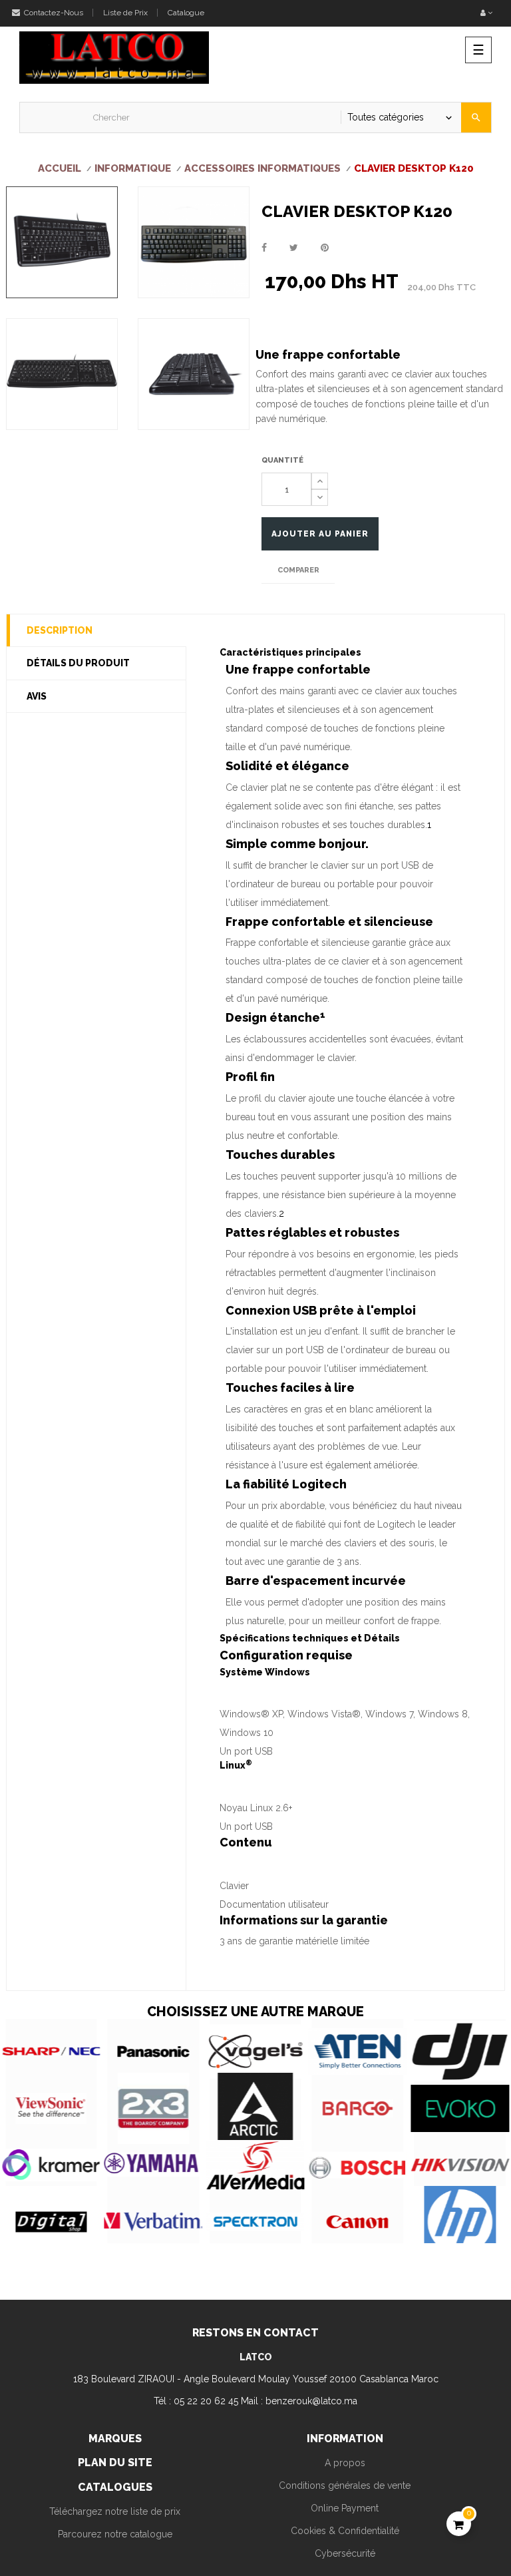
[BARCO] (358, 2108)
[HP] (460, 2222)
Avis (37, 696)
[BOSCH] (358, 2165)
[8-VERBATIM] (154, 2222)
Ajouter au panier (320, 534)
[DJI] (460, 2051)
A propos (345, 2463)
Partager (264, 248)
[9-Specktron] (255, 2222)
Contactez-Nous (53, 13)
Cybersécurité (345, 2553)
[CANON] (358, 2222)
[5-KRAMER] (51, 2165)
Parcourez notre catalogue (115, 2534)
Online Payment (345, 2508)
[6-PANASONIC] (154, 2051)
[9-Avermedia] (255, 2165)
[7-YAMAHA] (154, 2165)
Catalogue (186, 13)
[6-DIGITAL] (51, 2222)
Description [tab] (60, 630)
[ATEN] (358, 2051)
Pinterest (325, 248)
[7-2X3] (154, 2108)
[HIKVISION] (460, 2165)
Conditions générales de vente (345, 2485)
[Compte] (486, 13)
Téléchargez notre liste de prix (115, 2511)
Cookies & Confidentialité (345, 2531)
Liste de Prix (125, 13)
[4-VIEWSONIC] (51, 2108)
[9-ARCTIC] (255, 2108)
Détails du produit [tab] (78, 663)
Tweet (294, 248)
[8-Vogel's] (255, 2051)
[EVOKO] (460, 2108)
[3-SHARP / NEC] (51, 2051)
